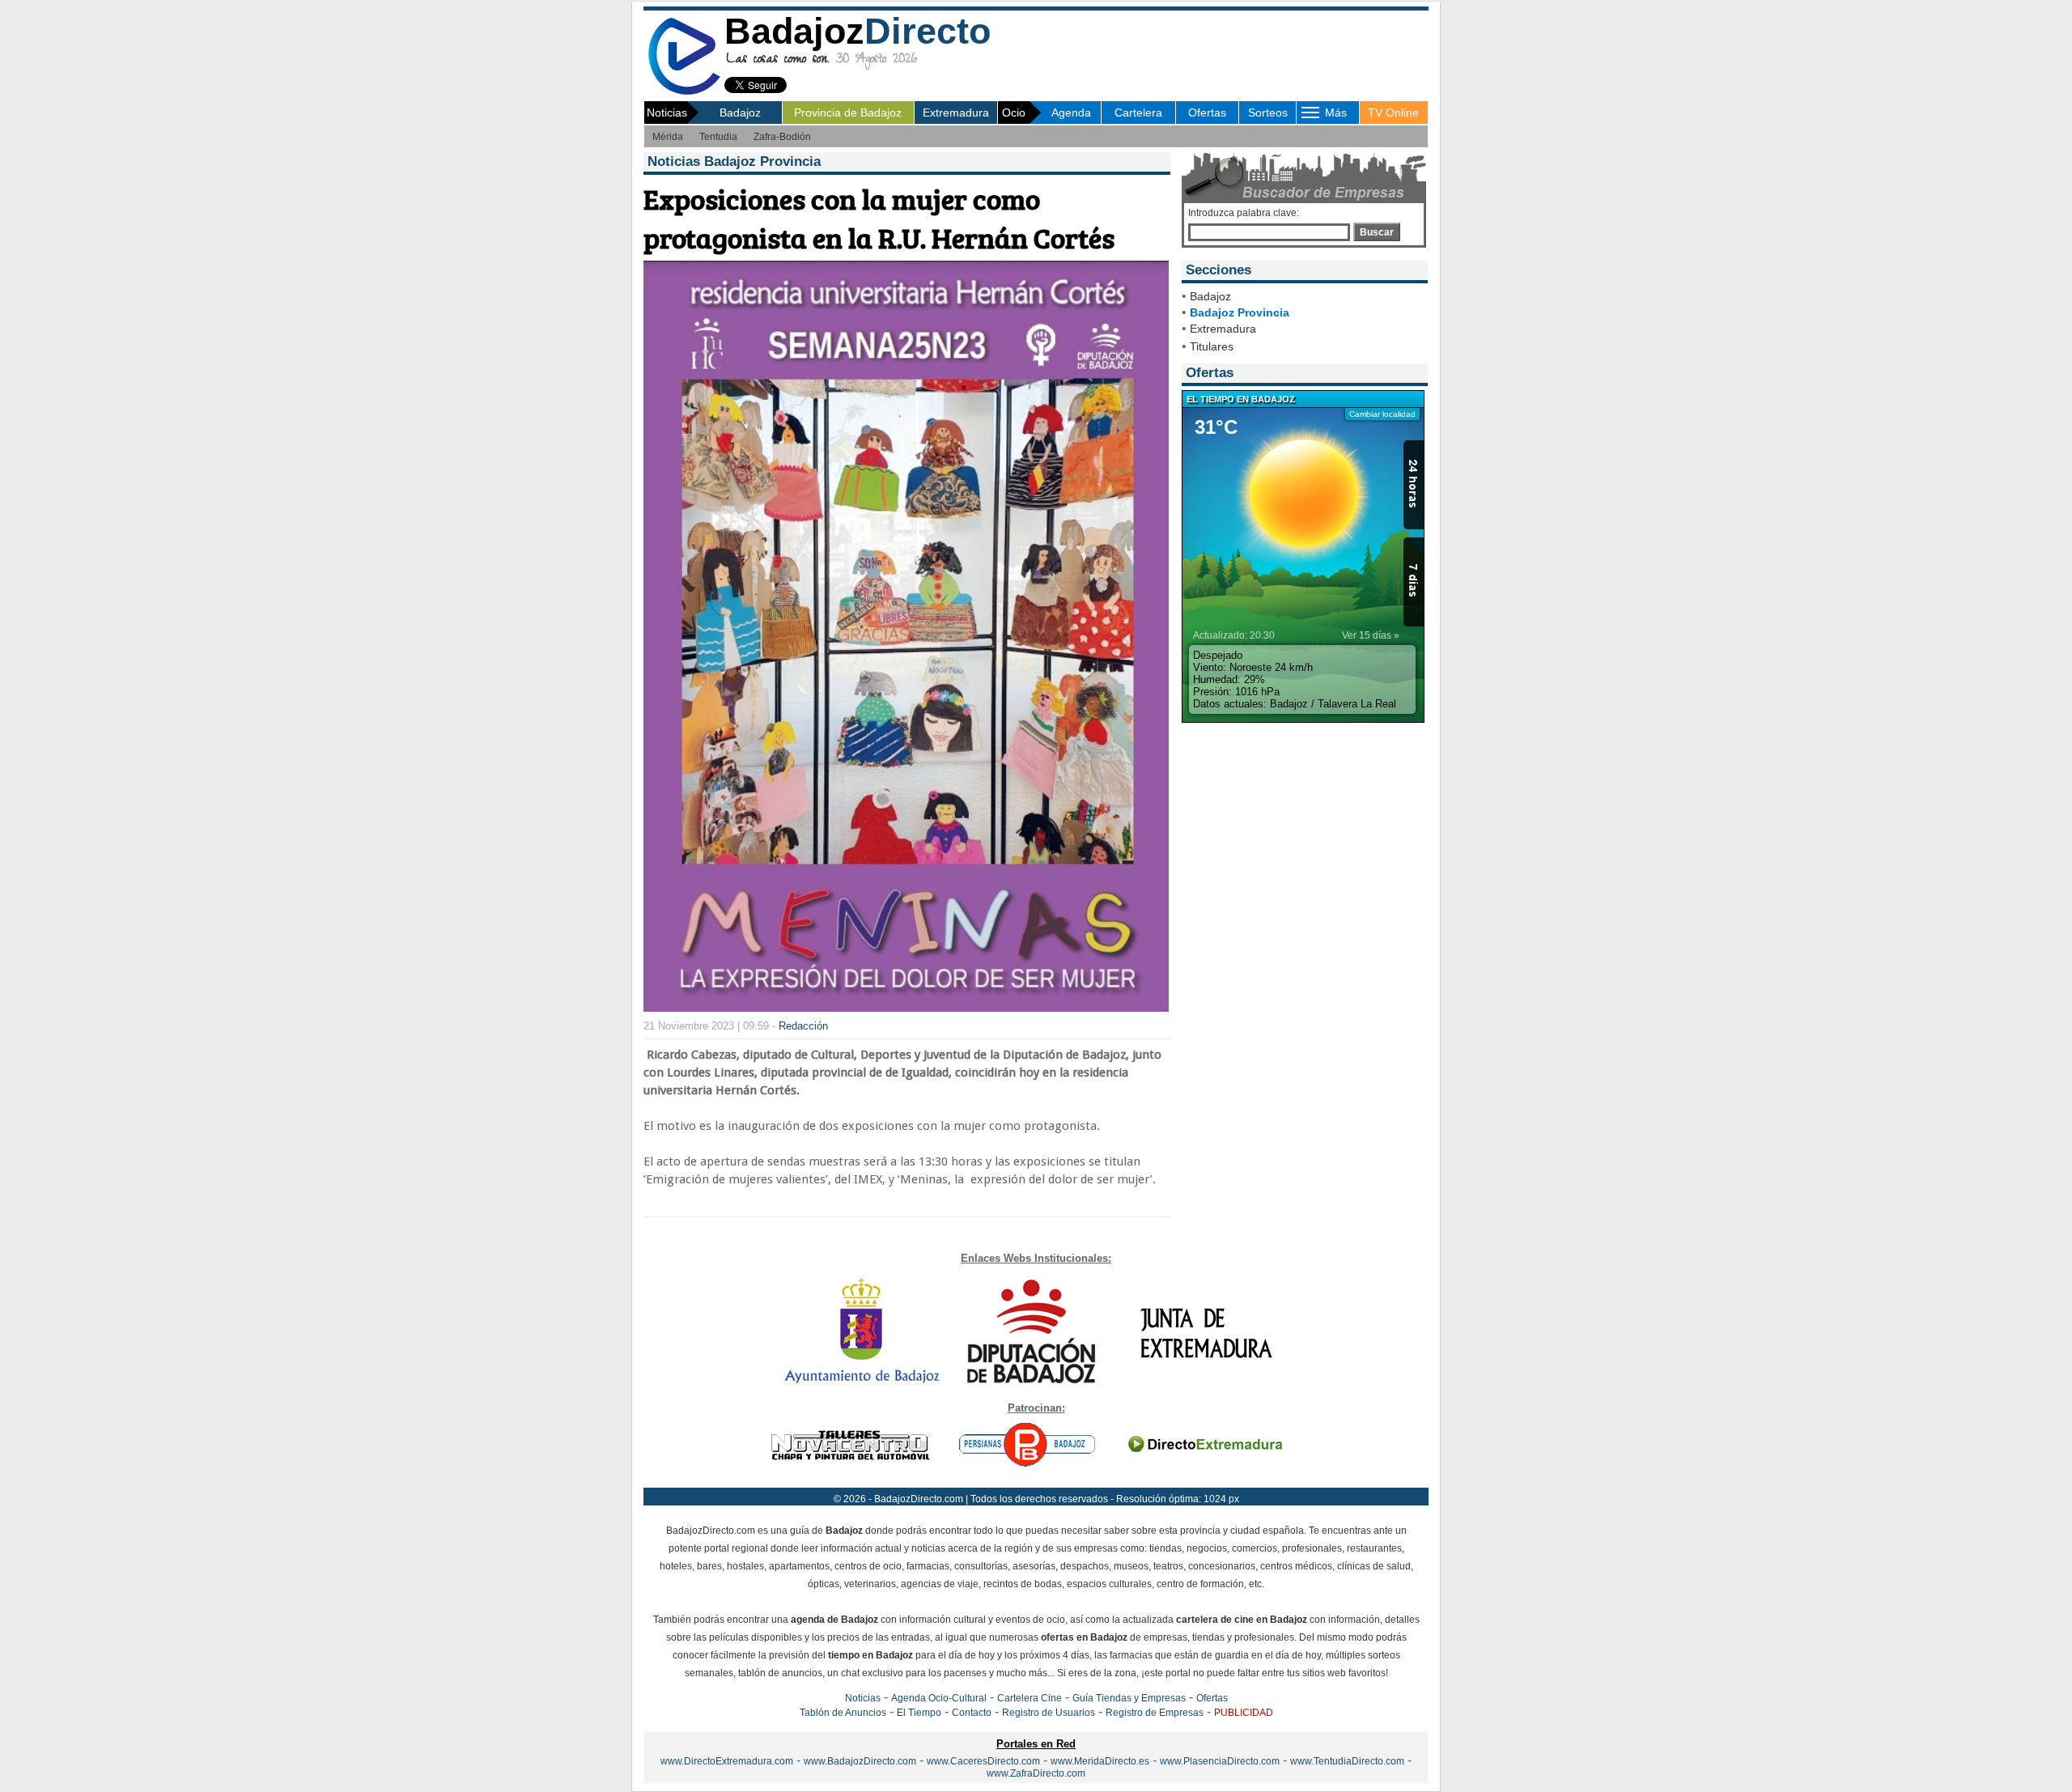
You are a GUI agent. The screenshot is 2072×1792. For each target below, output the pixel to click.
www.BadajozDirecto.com (860, 1761)
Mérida (668, 137)
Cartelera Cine (1030, 1698)
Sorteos (1268, 113)
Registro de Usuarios (1049, 1713)
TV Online (1393, 113)
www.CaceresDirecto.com (983, 1761)
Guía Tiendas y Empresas (1129, 1698)
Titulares (1212, 346)
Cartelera (1138, 113)
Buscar (1377, 232)
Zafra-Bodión (782, 137)
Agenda (1071, 113)
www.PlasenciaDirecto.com (1220, 1761)
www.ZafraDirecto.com (1036, 1773)
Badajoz (740, 113)
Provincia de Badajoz (848, 113)
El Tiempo (919, 1713)
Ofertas (1207, 113)
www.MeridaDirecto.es (1100, 1761)
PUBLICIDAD (1244, 1713)
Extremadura (956, 113)
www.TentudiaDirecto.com (1347, 1761)
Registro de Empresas (1155, 1713)
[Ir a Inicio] (684, 92)
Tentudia (718, 137)
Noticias (863, 1698)
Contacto (972, 1713)
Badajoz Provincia (1240, 312)
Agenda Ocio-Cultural (939, 1698)
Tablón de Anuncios (843, 1713)
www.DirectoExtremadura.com (727, 1761)
